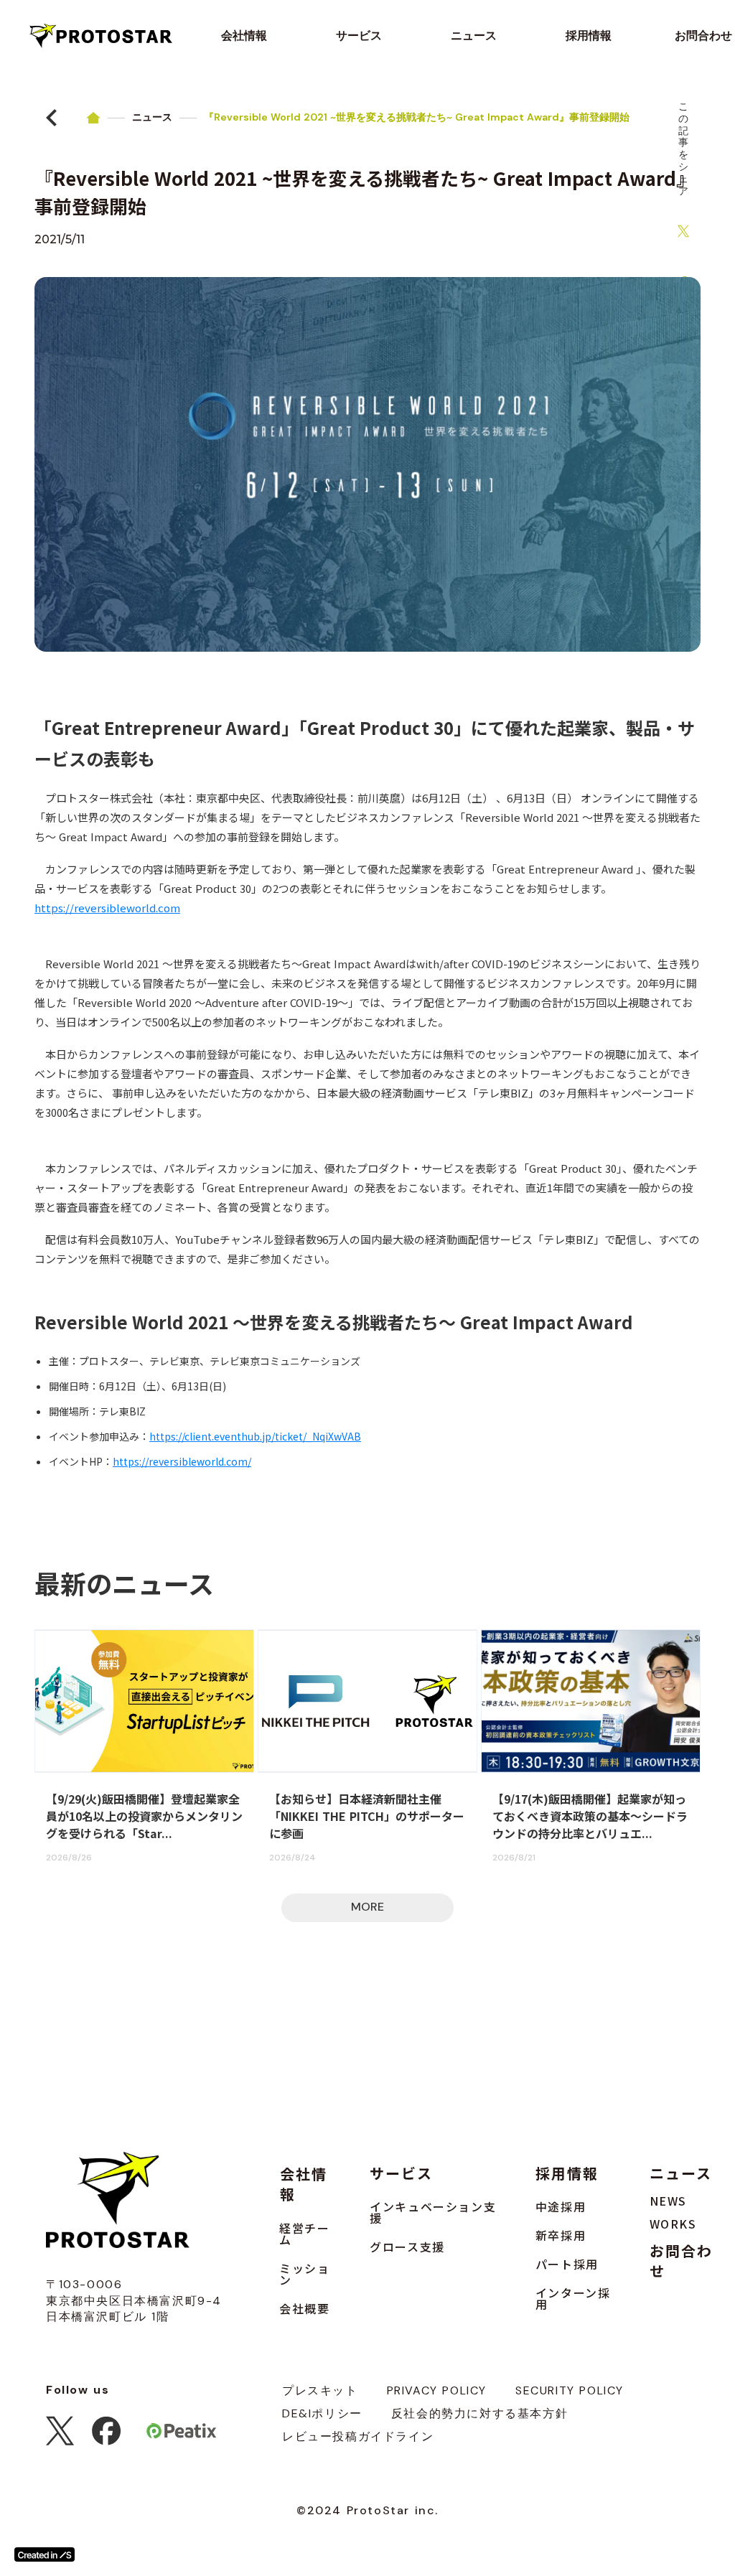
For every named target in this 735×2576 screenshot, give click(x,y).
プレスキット (320, 2390)
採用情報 (567, 2173)
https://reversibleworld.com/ (182, 1461)
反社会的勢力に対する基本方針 (479, 2413)
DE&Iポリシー (322, 2413)
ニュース (152, 117)
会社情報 (304, 2184)
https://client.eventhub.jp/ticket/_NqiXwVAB (255, 1436)
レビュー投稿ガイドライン (358, 2436)
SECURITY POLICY (570, 2390)
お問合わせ (681, 2261)
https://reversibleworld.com (107, 908)
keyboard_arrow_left (52, 118)
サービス (401, 2173)
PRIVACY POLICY (437, 2390)
